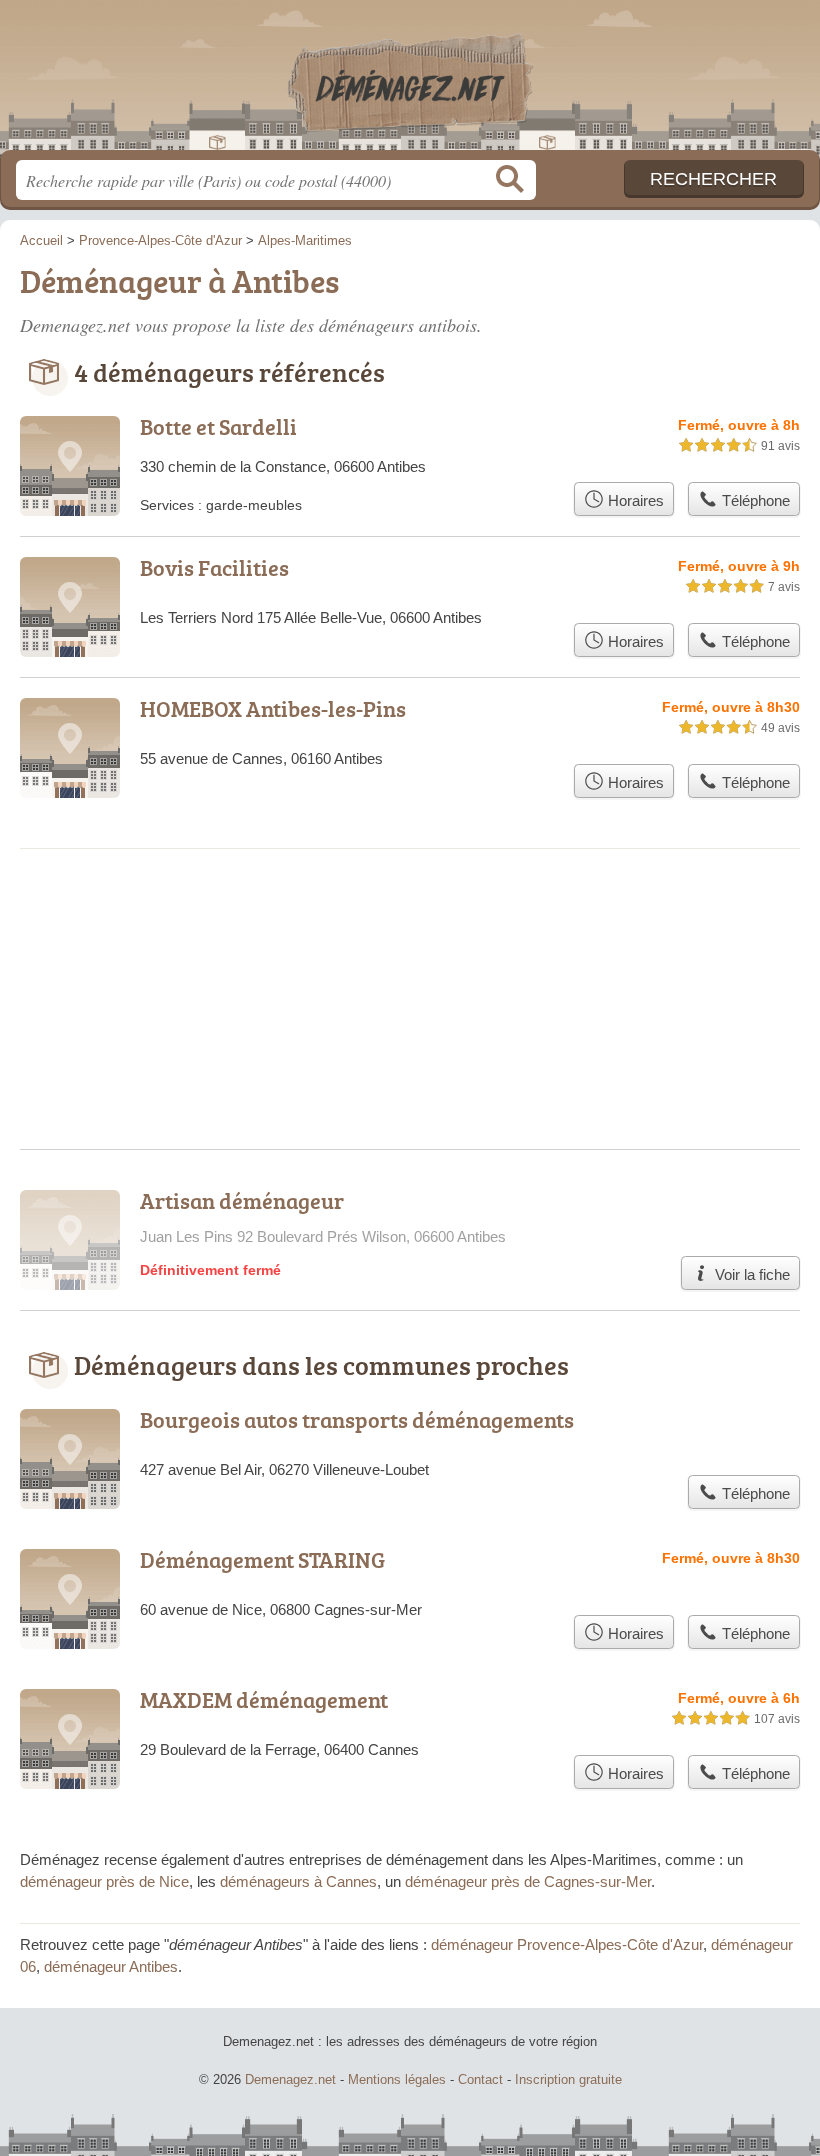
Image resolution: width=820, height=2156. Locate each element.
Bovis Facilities (214, 567)
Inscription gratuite (568, 2079)
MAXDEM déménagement (264, 1699)
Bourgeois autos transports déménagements (357, 1419)
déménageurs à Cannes (298, 1881)
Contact (480, 2079)
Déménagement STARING (262, 1559)
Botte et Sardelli (218, 426)
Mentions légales (397, 2079)
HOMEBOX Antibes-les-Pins (273, 708)
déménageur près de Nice (104, 1881)
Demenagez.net (410, 82)
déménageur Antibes (111, 1966)
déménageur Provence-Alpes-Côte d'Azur (567, 1944)
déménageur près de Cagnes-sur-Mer (528, 1881)
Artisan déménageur (242, 1200)
